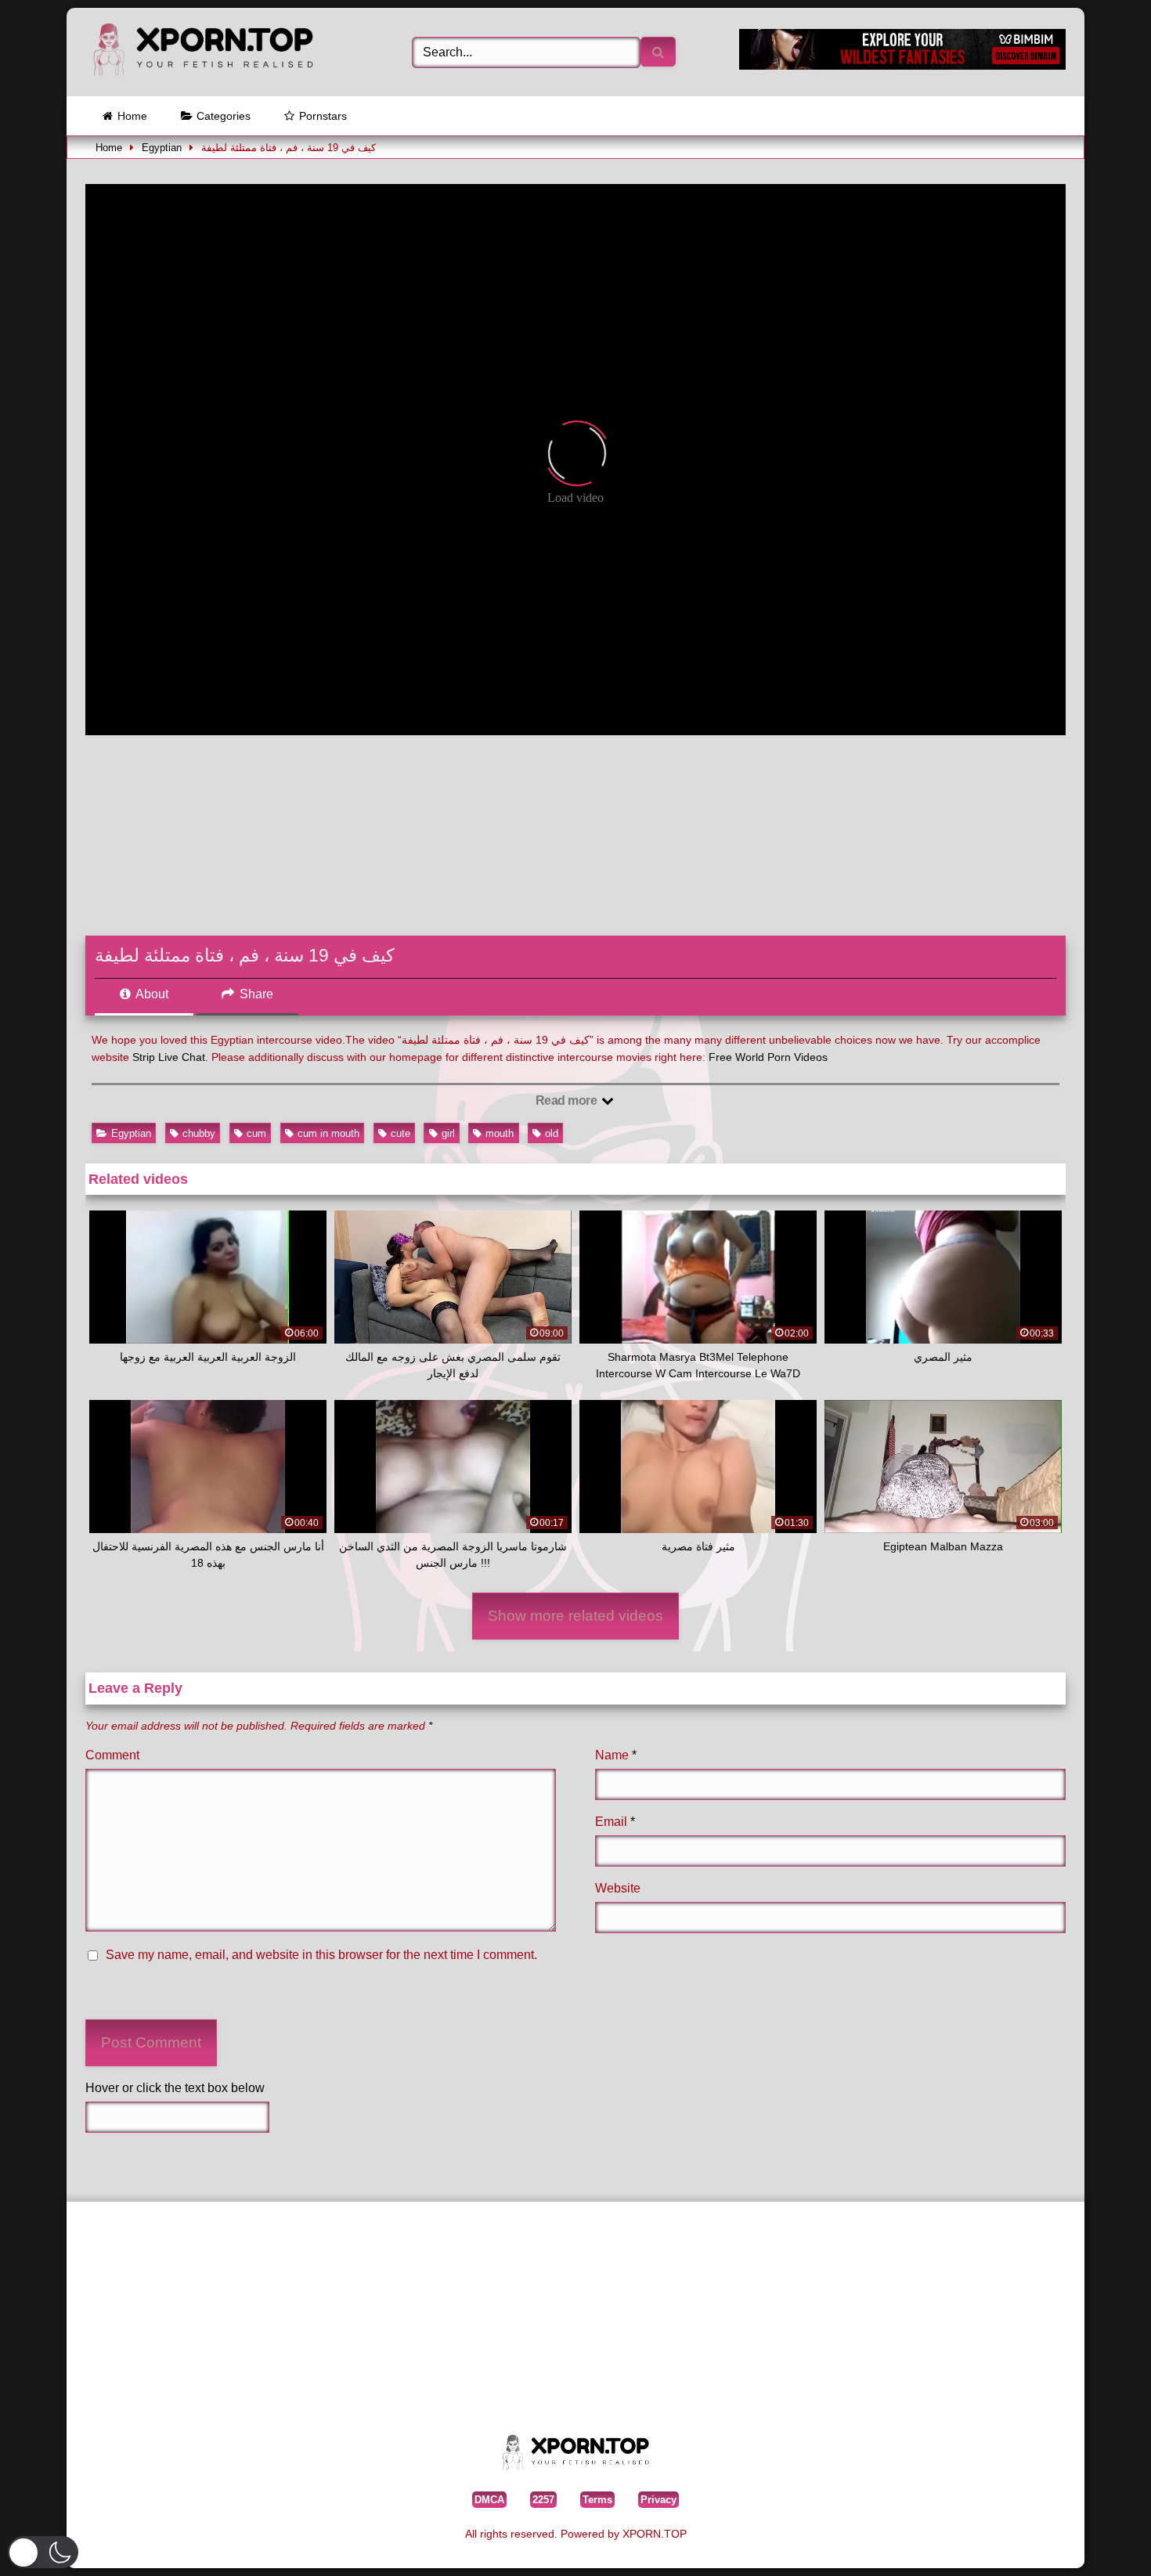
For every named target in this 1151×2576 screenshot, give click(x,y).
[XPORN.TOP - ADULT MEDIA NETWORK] (203, 52)
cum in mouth (328, 1133)
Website (618, 1888)
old (552, 1133)
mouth (500, 1133)
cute (401, 1133)
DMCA (489, 2500)
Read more (568, 1100)
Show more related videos (575, 1616)
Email (615, 1822)
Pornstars (323, 116)
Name (616, 1755)
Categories (224, 116)
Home (132, 116)
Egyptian (162, 148)
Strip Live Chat (169, 1057)
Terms (597, 2500)
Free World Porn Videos (768, 1057)
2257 (543, 2500)
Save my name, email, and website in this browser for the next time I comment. (321, 1955)
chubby (199, 1133)
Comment (112, 1755)
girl (448, 1133)
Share (255, 994)
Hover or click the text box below (175, 2088)
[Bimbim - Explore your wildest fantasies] (902, 65)
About (151, 994)
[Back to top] (1103, 2540)
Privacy (658, 2500)
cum (256, 1133)
